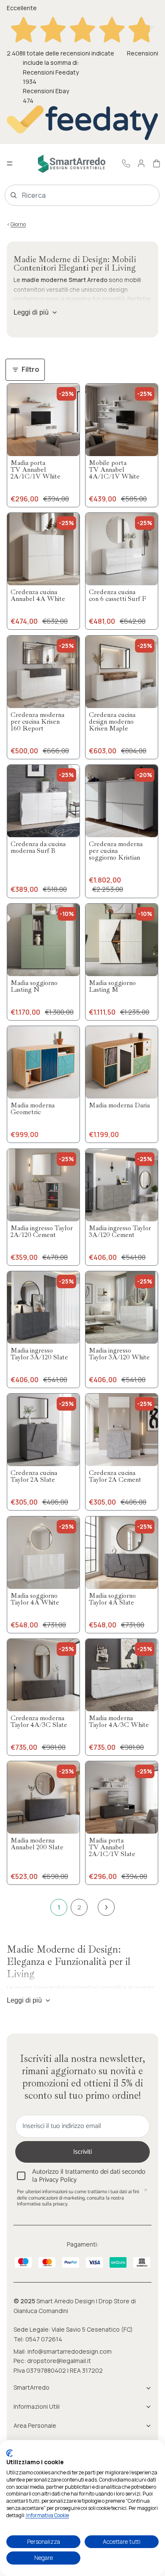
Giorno (18, 224)
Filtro (30, 369)
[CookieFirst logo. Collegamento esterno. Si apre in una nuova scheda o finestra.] (10, 2453)
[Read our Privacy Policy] (146, 2193)
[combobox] (70, 195)
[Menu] (10, 164)
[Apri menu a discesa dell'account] (141, 163)
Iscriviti (82, 2152)
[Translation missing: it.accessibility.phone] (126, 163)
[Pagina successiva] (106, 1907)
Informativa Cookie (47, 2515)
